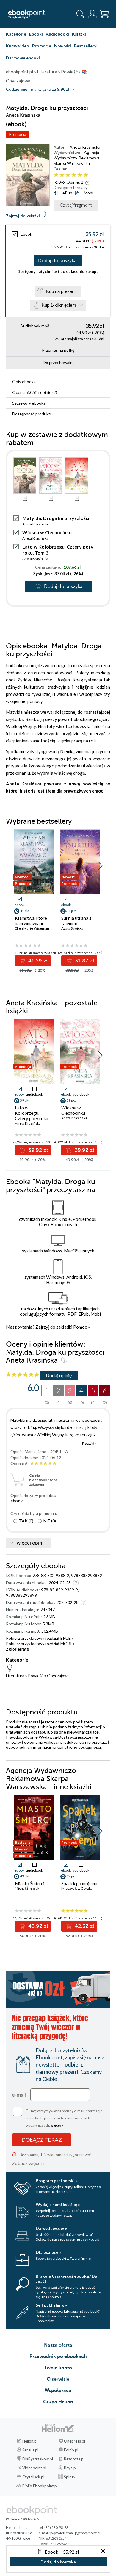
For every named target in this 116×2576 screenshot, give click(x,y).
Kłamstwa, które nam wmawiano (31, 921)
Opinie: (75, 182)
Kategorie (16, 34)
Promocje (42, 46)
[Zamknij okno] (103, 2551)
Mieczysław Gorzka (77, 1888)
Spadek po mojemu (79, 1883)
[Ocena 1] (56, 175)
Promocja (18, 134)
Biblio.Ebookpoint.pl (40, 2486)
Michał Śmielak (27, 1888)
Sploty (70, 2477)
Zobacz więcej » (28, 2163)
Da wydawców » (51, 2228)
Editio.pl (71, 2450)
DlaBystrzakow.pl (38, 2459)
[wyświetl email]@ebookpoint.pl (75, 2533)
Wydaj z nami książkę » (58, 2204)
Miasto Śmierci (30, 1883)
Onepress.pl (75, 2441)
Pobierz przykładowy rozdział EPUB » (40, 1638)
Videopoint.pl (34, 2468)
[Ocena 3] (68, 175)
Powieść (36, 1675)
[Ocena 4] (74, 175)
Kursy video (18, 46)
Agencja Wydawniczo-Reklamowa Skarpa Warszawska (77, 158)
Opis (24, 382)
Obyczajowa (58, 1675)
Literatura (15, 1675)
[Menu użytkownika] (92, 14)
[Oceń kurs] (23, 1375)
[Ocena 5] (80, 175)
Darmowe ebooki (23, 58)
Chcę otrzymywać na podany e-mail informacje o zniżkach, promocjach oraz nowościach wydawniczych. (64, 2117)
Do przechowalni (58, 362)
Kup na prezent (61, 291)
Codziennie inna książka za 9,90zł (37, 89)
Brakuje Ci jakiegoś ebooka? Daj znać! (67, 2279)
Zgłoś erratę (17, 1649)
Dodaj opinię (59, 1375)
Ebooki (36, 34)
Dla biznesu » (48, 2252)
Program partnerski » (57, 2180)
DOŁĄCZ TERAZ (42, 2140)
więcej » (57, 2125)
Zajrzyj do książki (23, 216)
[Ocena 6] (86, 175)
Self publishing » (51, 2305)
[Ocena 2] (62, 175)
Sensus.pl (30, 2450)
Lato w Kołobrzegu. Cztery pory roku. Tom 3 (32, 1116)
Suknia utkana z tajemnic (76, 921)
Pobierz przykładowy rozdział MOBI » (40, 1644)
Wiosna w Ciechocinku (47, 532)
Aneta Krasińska (85, 147)
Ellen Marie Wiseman (32, 928)
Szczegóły (29, 403)
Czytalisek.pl (33, 2477)
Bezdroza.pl (74, 2459)
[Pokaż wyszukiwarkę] (80, 14)
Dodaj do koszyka (57, 261)
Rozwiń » (89, 1443)
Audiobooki (57, 34)
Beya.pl (70, 2468)
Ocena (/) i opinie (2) (35, 392)
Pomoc (80, 1327)
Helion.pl (30, 2441)
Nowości (63, 46)
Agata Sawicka (72, 928)
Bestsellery (85, 46)
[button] (100, 866)
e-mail (19, 2095)
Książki (79, 34)
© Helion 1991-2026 (22, 2519)
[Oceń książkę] (81, 175)
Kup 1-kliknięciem (59, 305)
